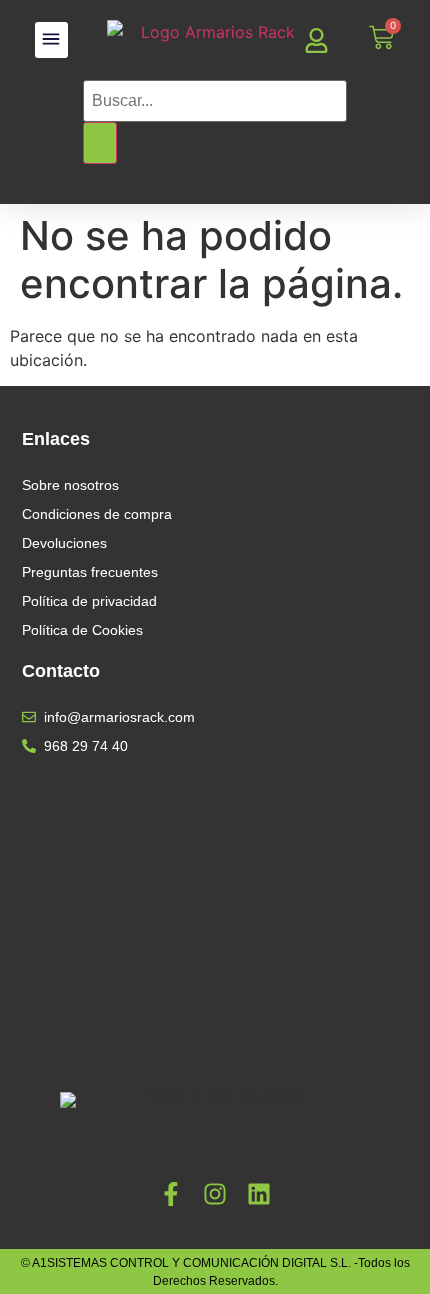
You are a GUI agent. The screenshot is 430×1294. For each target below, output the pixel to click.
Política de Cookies (82, 630)
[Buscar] (100, 143)
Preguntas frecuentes (90, 572)
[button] (51, 40)
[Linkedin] (259, 1194)
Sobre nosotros (70, 485)
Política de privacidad (89, 601)
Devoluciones (64, 543)
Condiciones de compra (97, 514)
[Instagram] (215, 1194)
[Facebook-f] (171, 1194)
